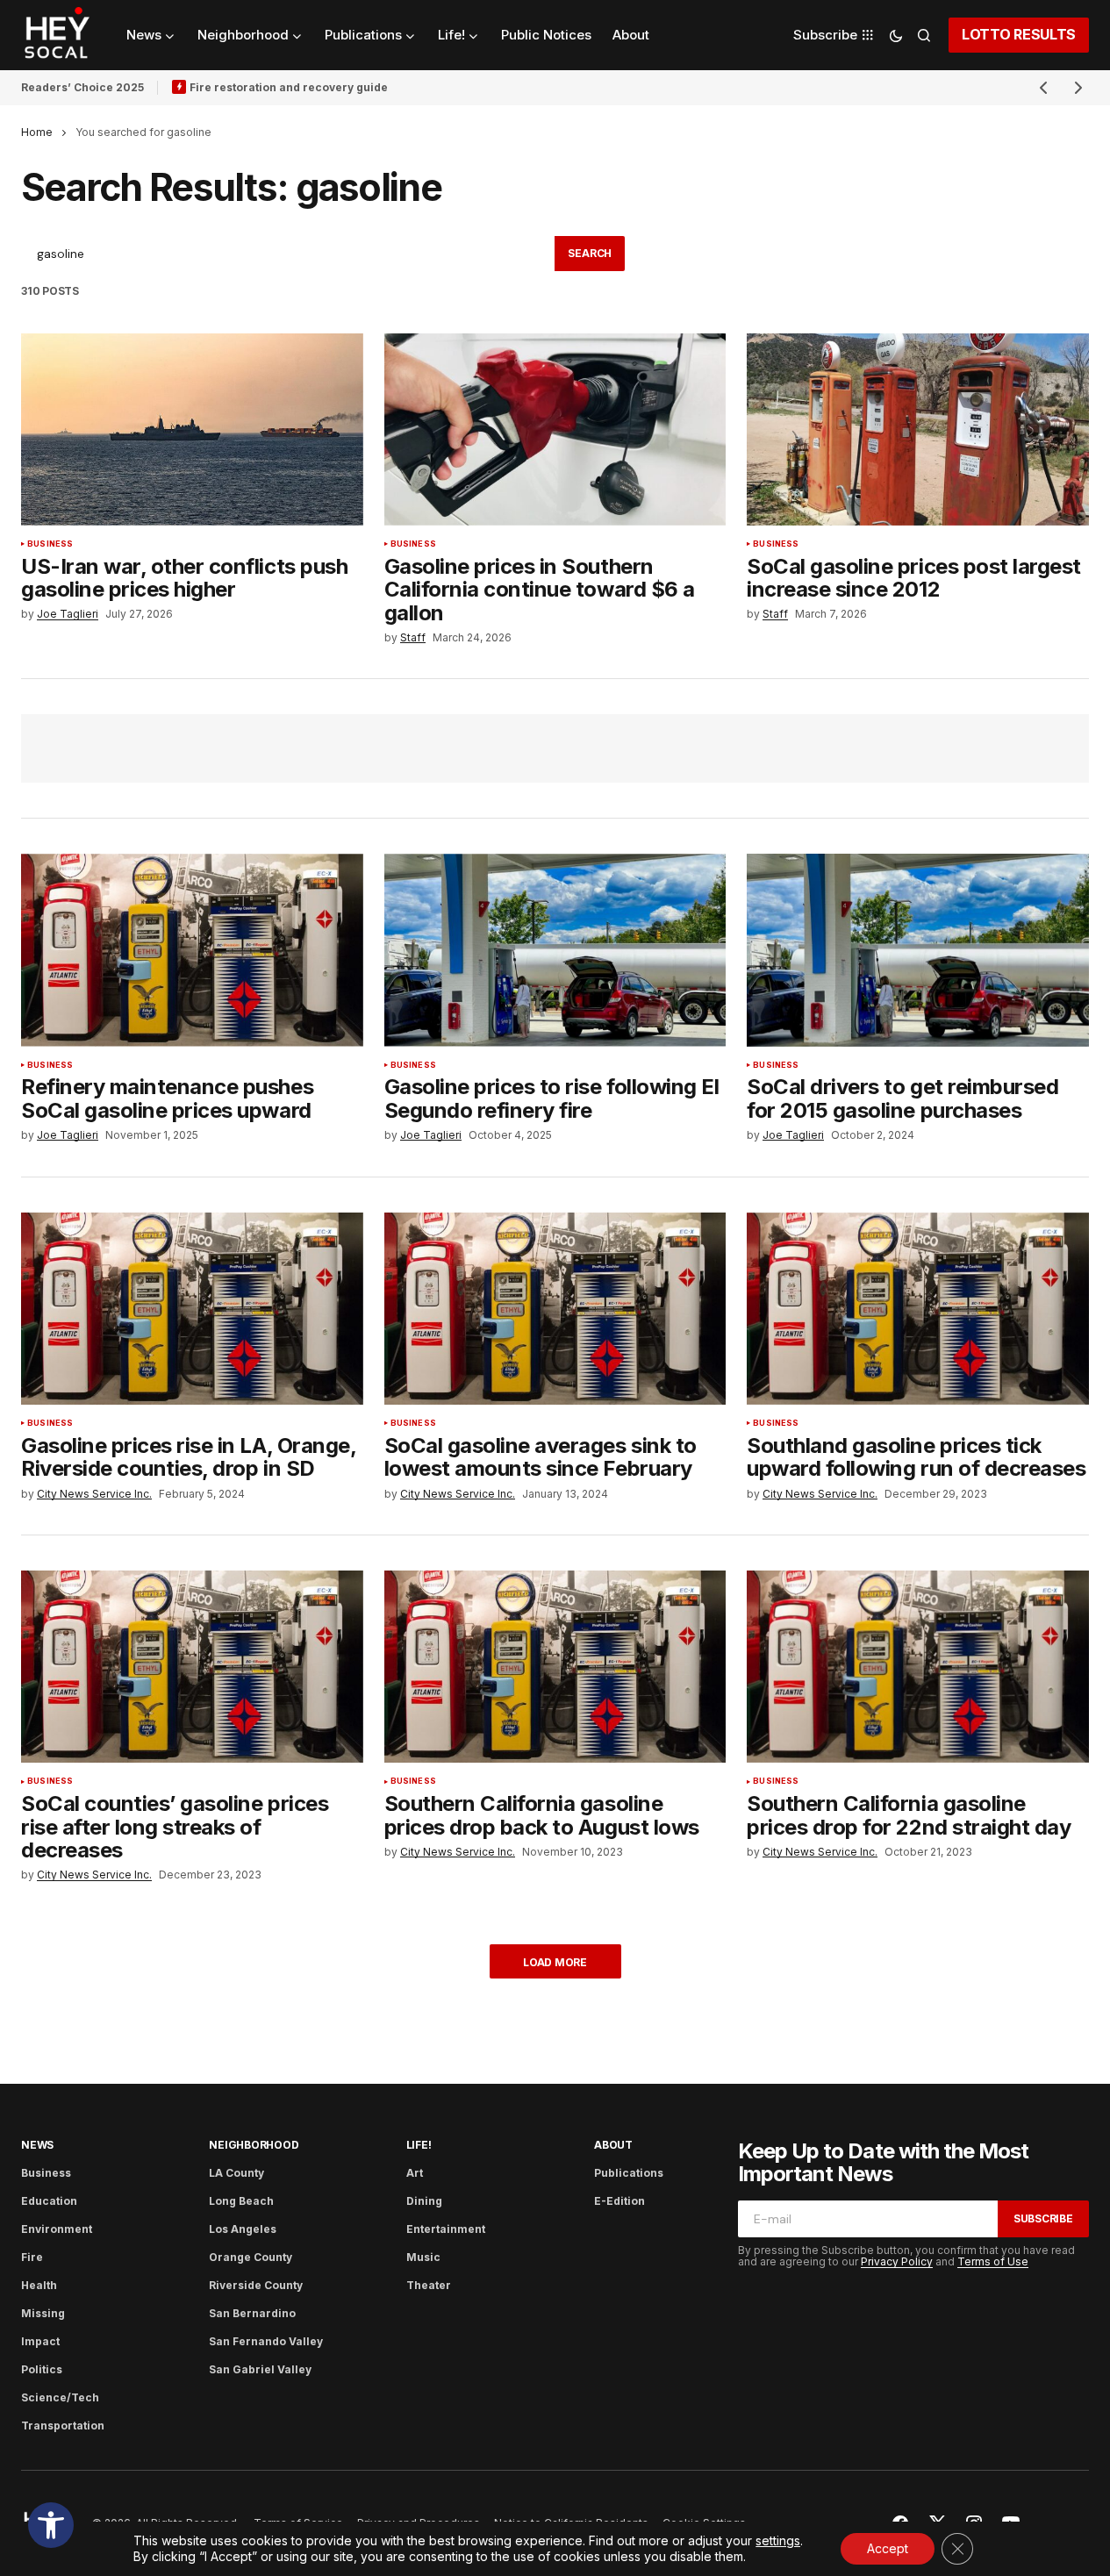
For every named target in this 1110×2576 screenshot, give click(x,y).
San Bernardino (252, 2313)
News (37, 2145)
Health (39, 2285)
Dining (424, 2201)
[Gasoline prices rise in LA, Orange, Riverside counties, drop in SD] (192, 1309)
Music (423, 2257)
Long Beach (241, 2201)
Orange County (251, 2257)
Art (415, 2173)
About (613, 2145)
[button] (51, 2525)
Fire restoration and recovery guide (289, 87)
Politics (42, 2369)
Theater (429, 2285)
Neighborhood (254, 2145)
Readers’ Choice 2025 (82, 87)
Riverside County (256, 2285)
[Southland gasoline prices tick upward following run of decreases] (918, 1309)
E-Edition (619, 2201)
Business (50, 544)
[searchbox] (288, 254)
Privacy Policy (897, 2261)
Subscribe (1043, 2218)
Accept (888, 2548)
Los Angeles (243, 2229)
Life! (419, 2145)
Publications (629, 2173)
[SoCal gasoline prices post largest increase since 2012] (918, 429)
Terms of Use (993, 2261)
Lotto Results (1019, 34)
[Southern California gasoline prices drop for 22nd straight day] (918, 1667)
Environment (57, 2229)
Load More (555, 1962)
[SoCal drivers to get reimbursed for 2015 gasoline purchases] (918, 950)
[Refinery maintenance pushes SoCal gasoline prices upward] (192, 950)
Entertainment (446, 2229)
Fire (32, 2257)
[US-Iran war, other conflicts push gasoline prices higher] (192, 429)
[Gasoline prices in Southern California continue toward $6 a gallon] (555, 429)
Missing (43, 2313)
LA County (236, 2173)
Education (49, 2201)
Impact (40, 2341)
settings (778, 2540)
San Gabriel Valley (260, 2369)
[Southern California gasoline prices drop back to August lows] (555, 1667)
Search (590, 253)
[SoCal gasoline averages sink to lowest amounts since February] (555, 1309)
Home (37, 132)
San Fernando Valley (266, 2341)
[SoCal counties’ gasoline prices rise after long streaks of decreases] (192, 1667)
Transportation (63, 2426)
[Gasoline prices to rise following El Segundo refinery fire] (555, 950)
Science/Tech (60, 2397)
